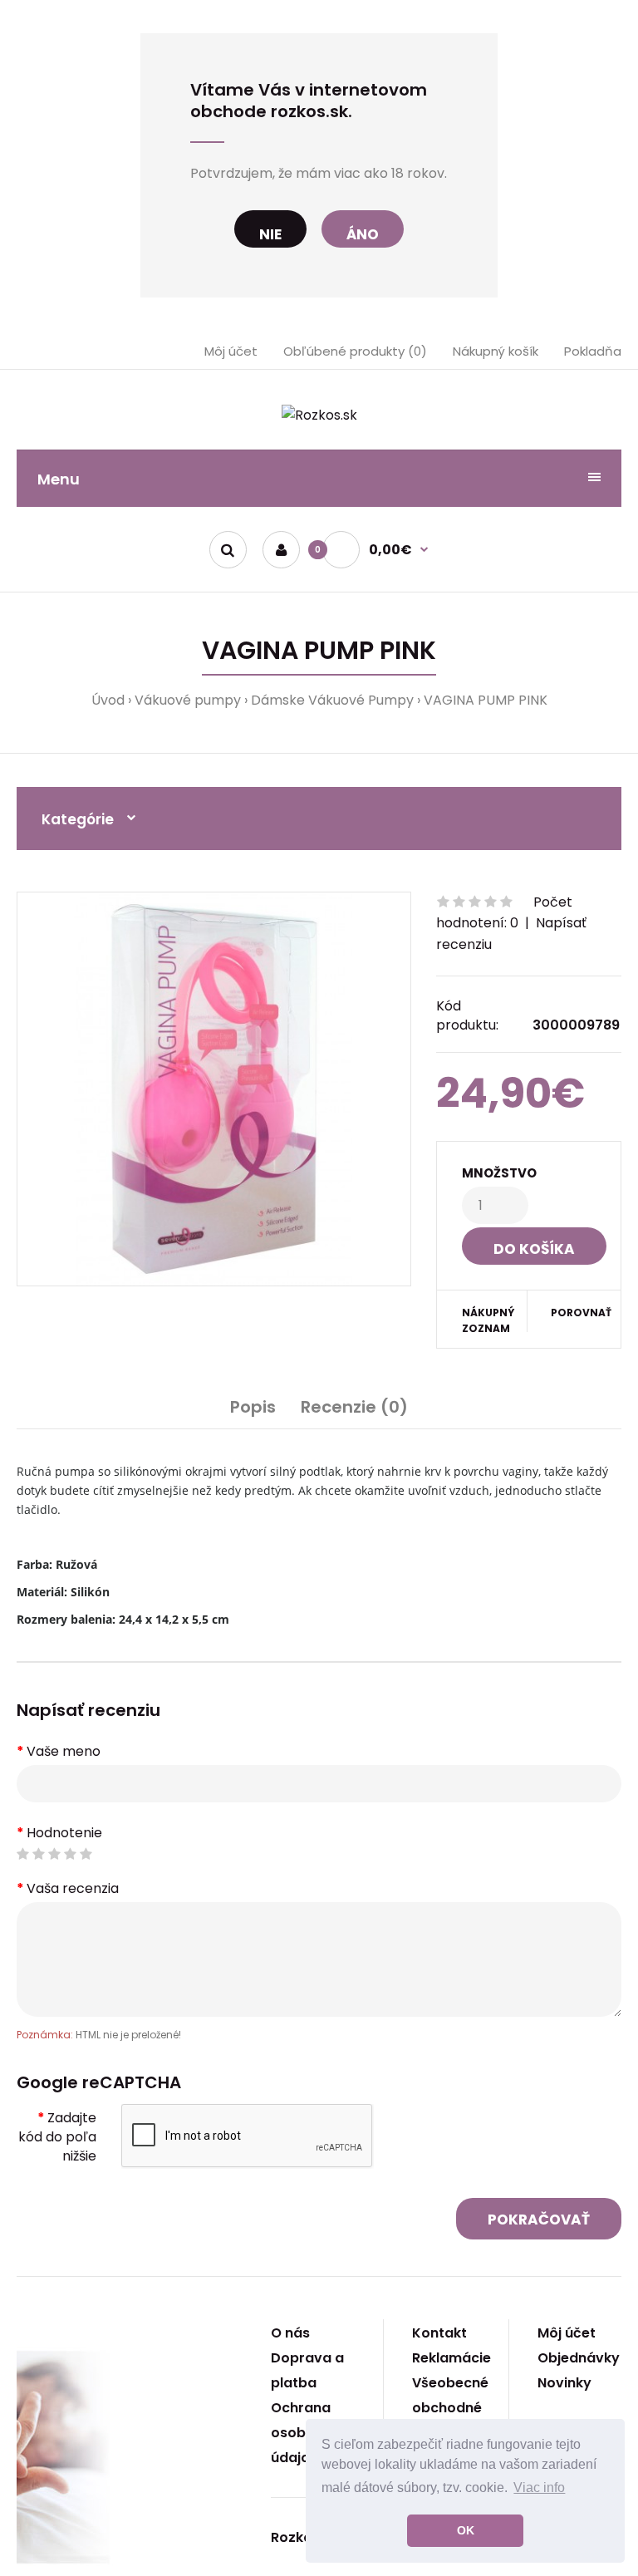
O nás (290, 2333)
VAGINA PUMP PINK (486, 700)
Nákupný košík (496, 351)
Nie (270, 234)
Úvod (108, 700)
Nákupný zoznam (488, 1320)
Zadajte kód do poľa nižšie (57, 2137)
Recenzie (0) (354, 1407)
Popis (253, 1407)
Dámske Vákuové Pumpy (332, 700)
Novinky (564, 2383)
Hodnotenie (64, 1833)
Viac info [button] (539, 2488)
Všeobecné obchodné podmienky (450, 2408)
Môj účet (231, 351)
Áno (363, 234)
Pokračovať (539, 2220)
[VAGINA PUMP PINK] (214, 1089)
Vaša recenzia (73, 1888)
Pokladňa (593, 351)
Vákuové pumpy (188, 700)
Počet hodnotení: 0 (504, 913)
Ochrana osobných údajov (305, 2433)
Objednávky (579, 2358)
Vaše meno (64, 1751)
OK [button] (466, 2530)
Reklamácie (452, 2358)
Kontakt (439, 2333)
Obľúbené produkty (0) (355, 351)
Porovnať (575, 1313)
